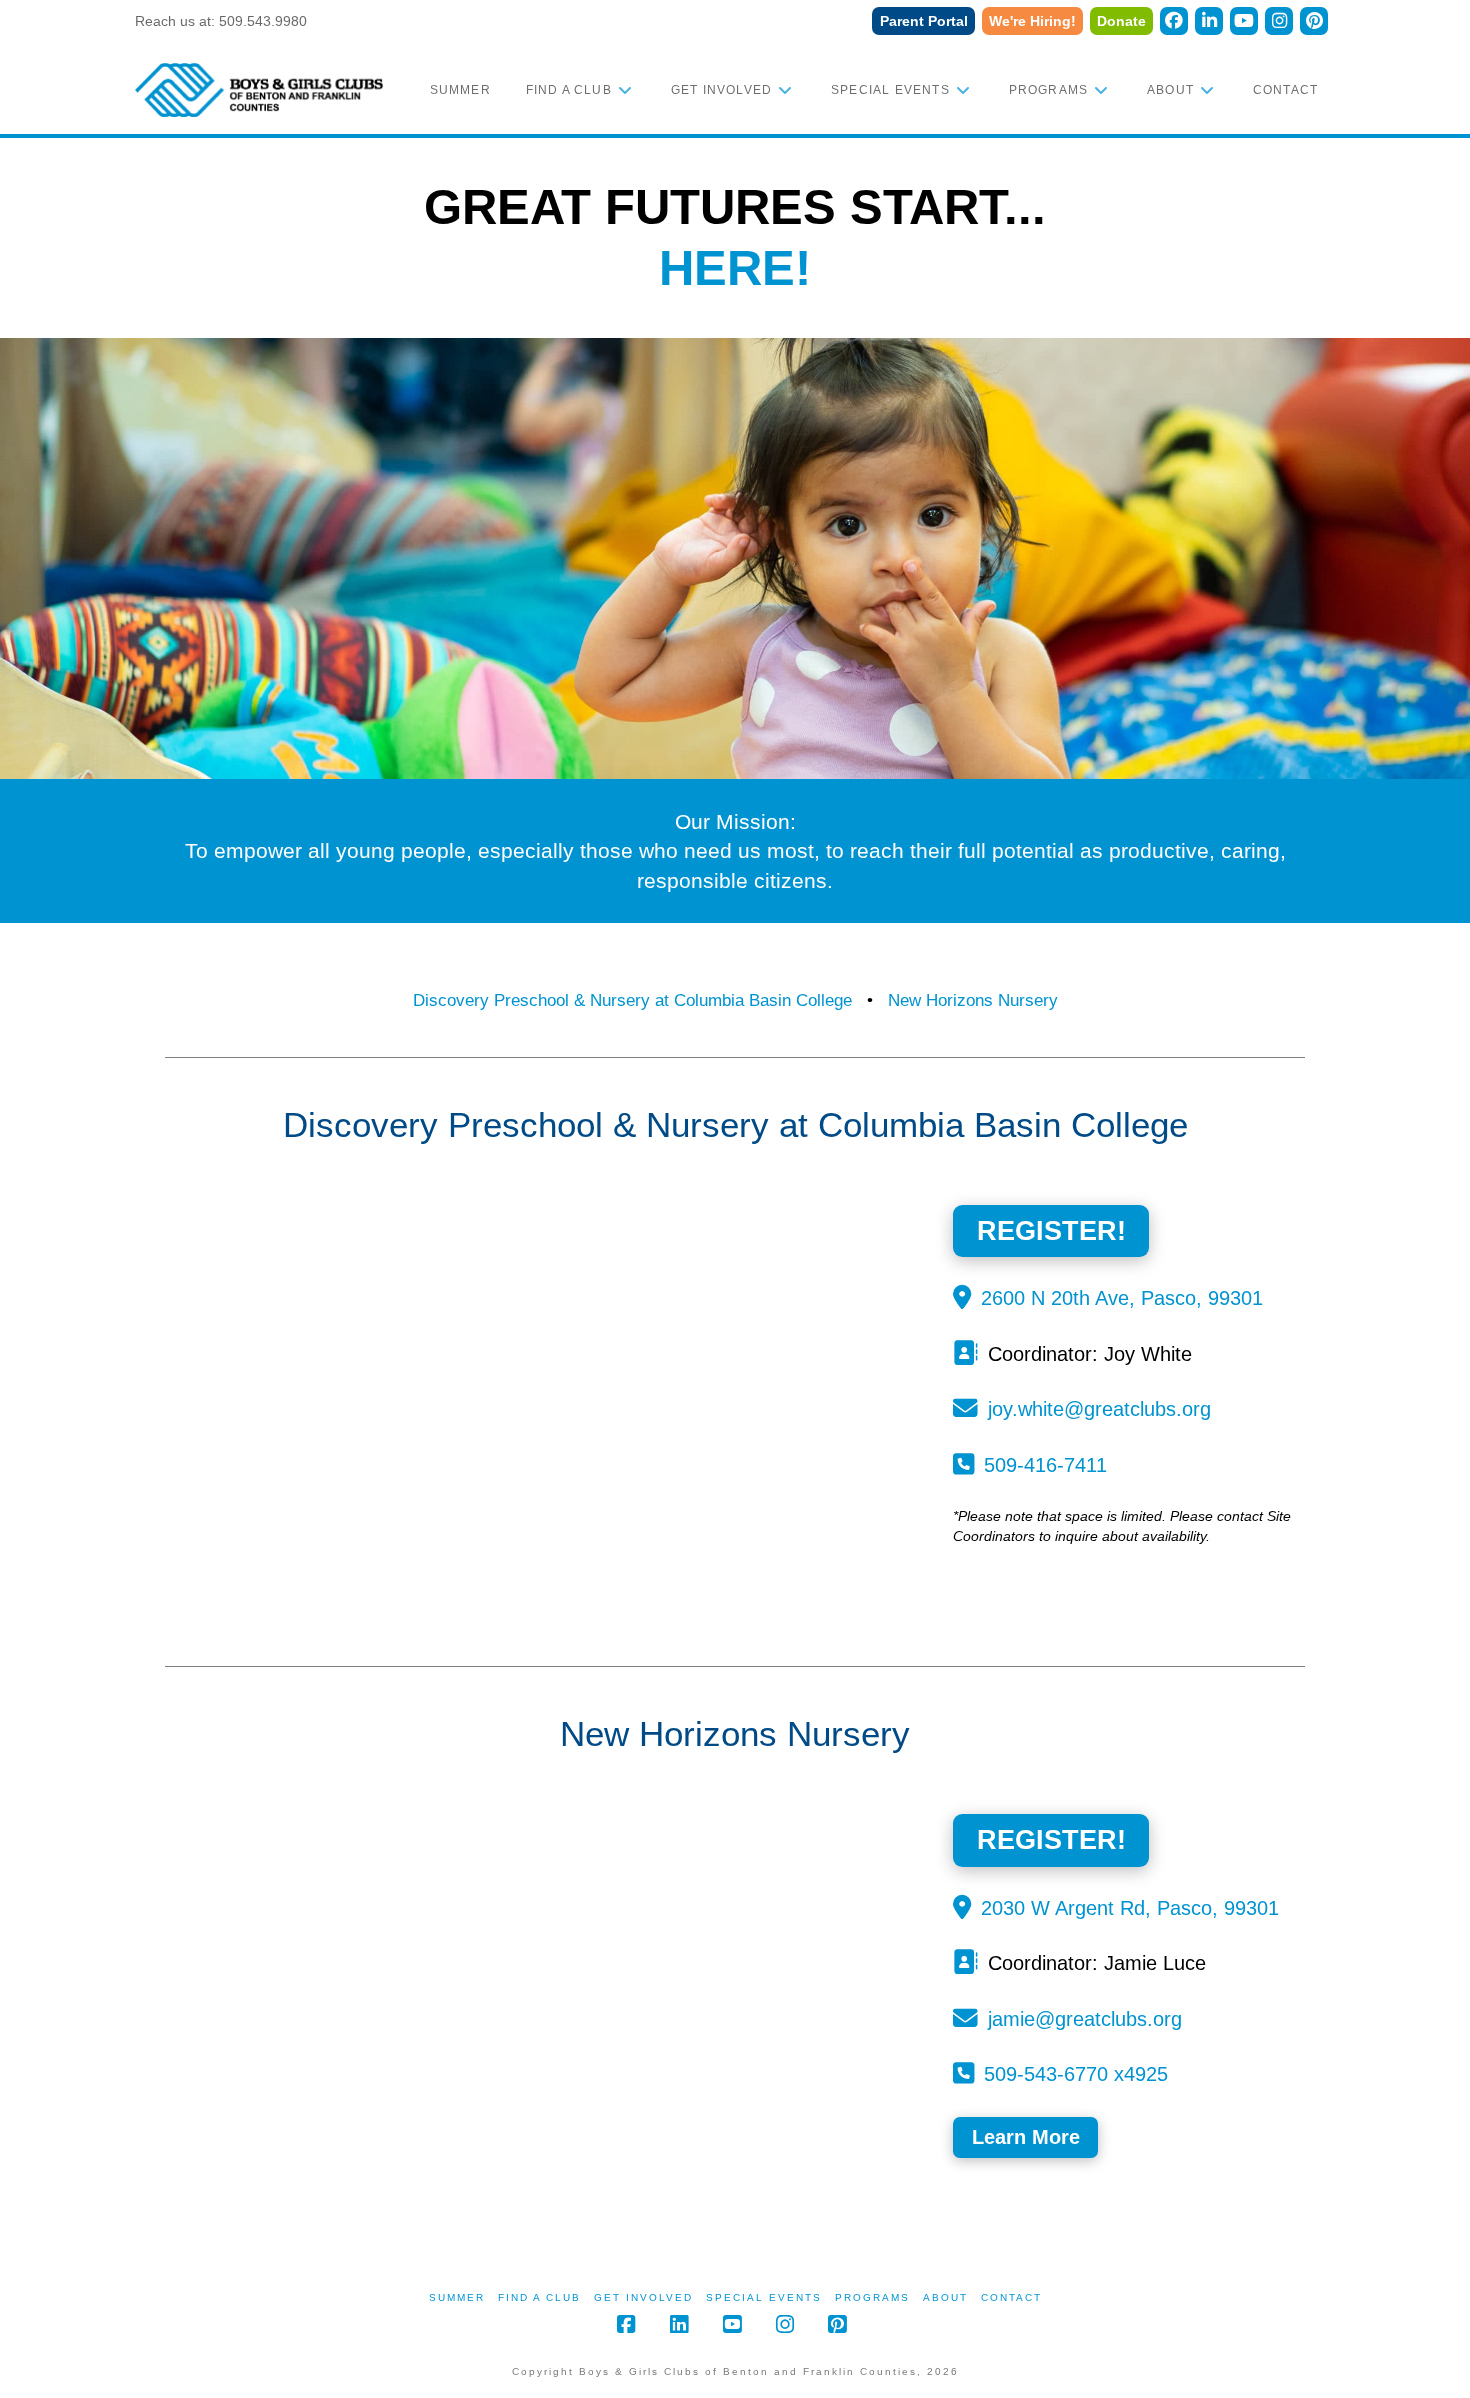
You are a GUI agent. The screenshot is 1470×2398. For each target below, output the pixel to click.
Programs (872, 2297)
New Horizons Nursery (973, 1000)
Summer (457, 2297)
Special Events (764, 2297)
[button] (1025, 2137)
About (945, 2297)
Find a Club (539, 2297)
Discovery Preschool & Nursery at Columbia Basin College (632, 1000)
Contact (1011, 2297)
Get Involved (643, 2297)
